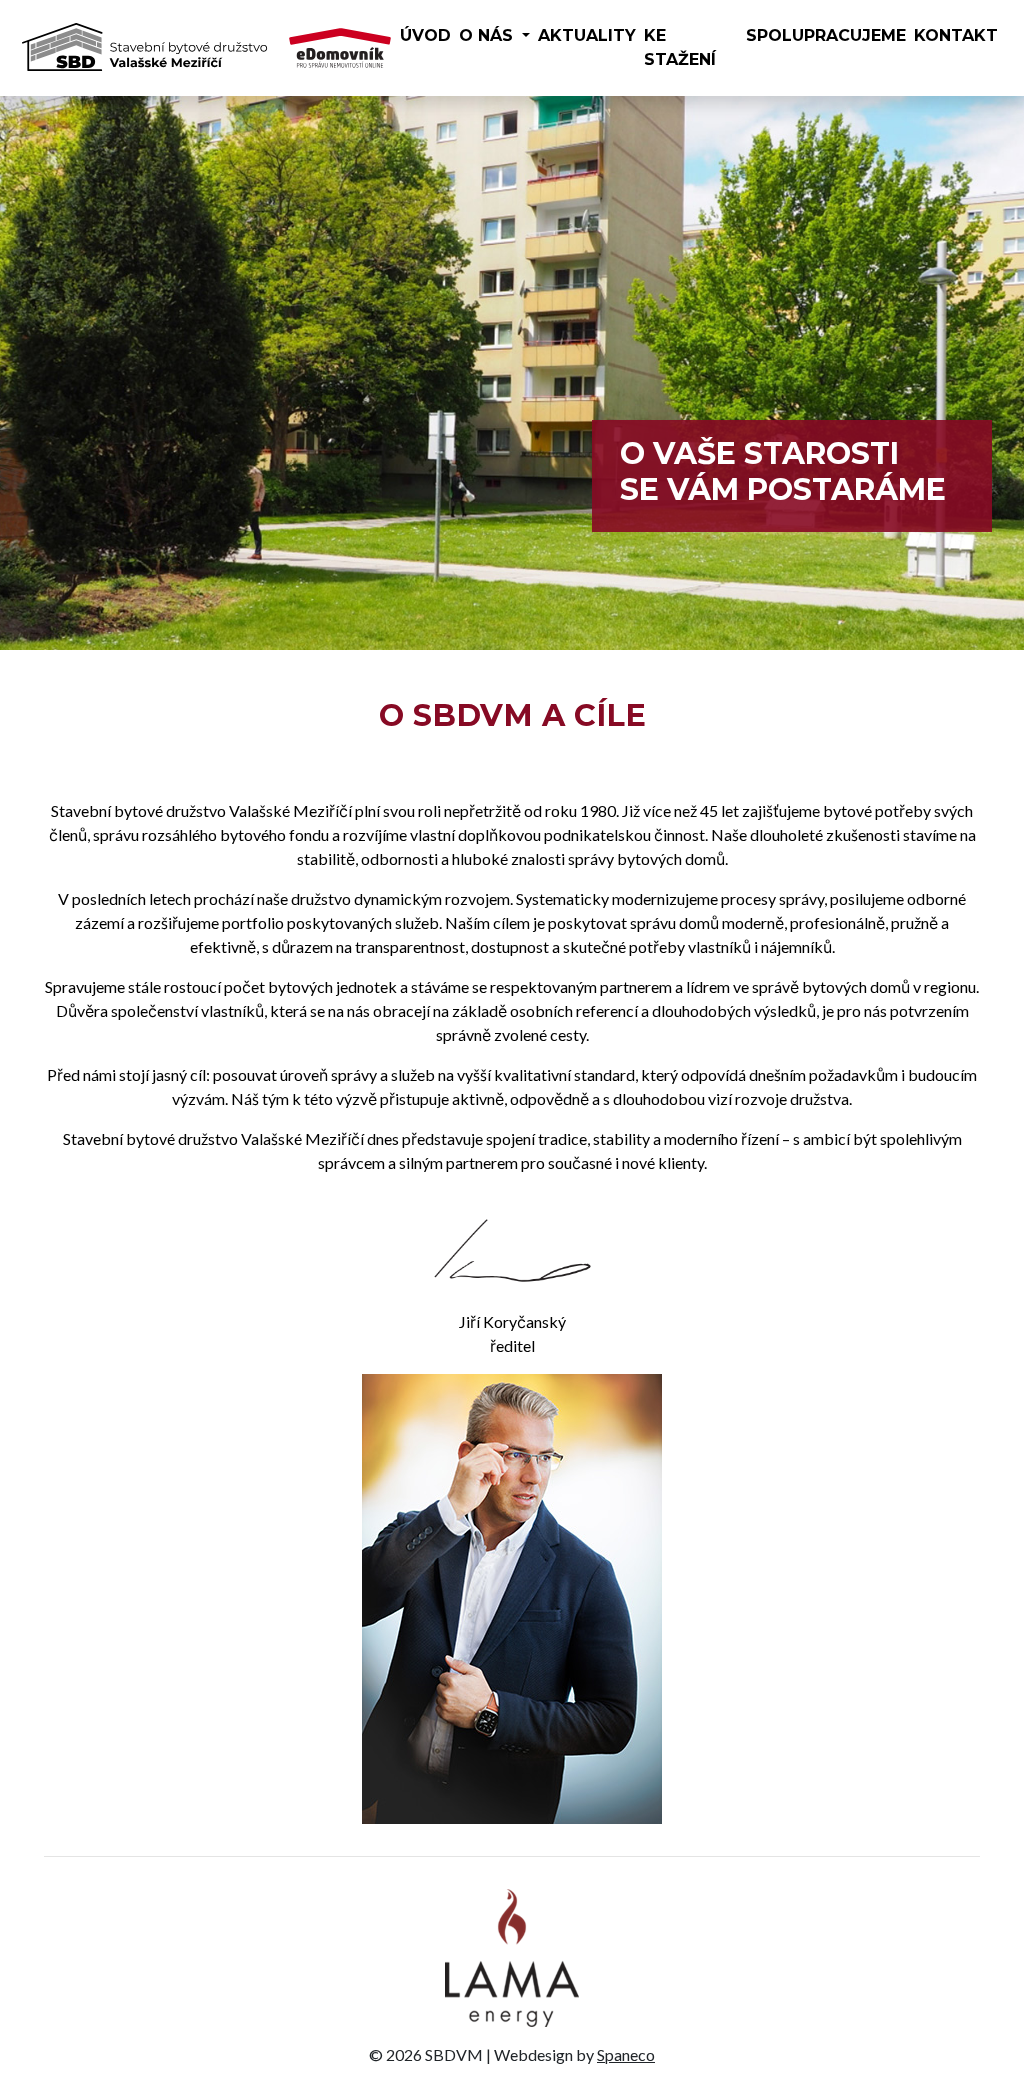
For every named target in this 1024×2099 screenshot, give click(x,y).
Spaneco (626, 2054)
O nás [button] (488, 35)
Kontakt (956, 35)
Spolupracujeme (826, 35)
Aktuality (587, 35)
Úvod (425, 35)
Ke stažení (680, 47)
